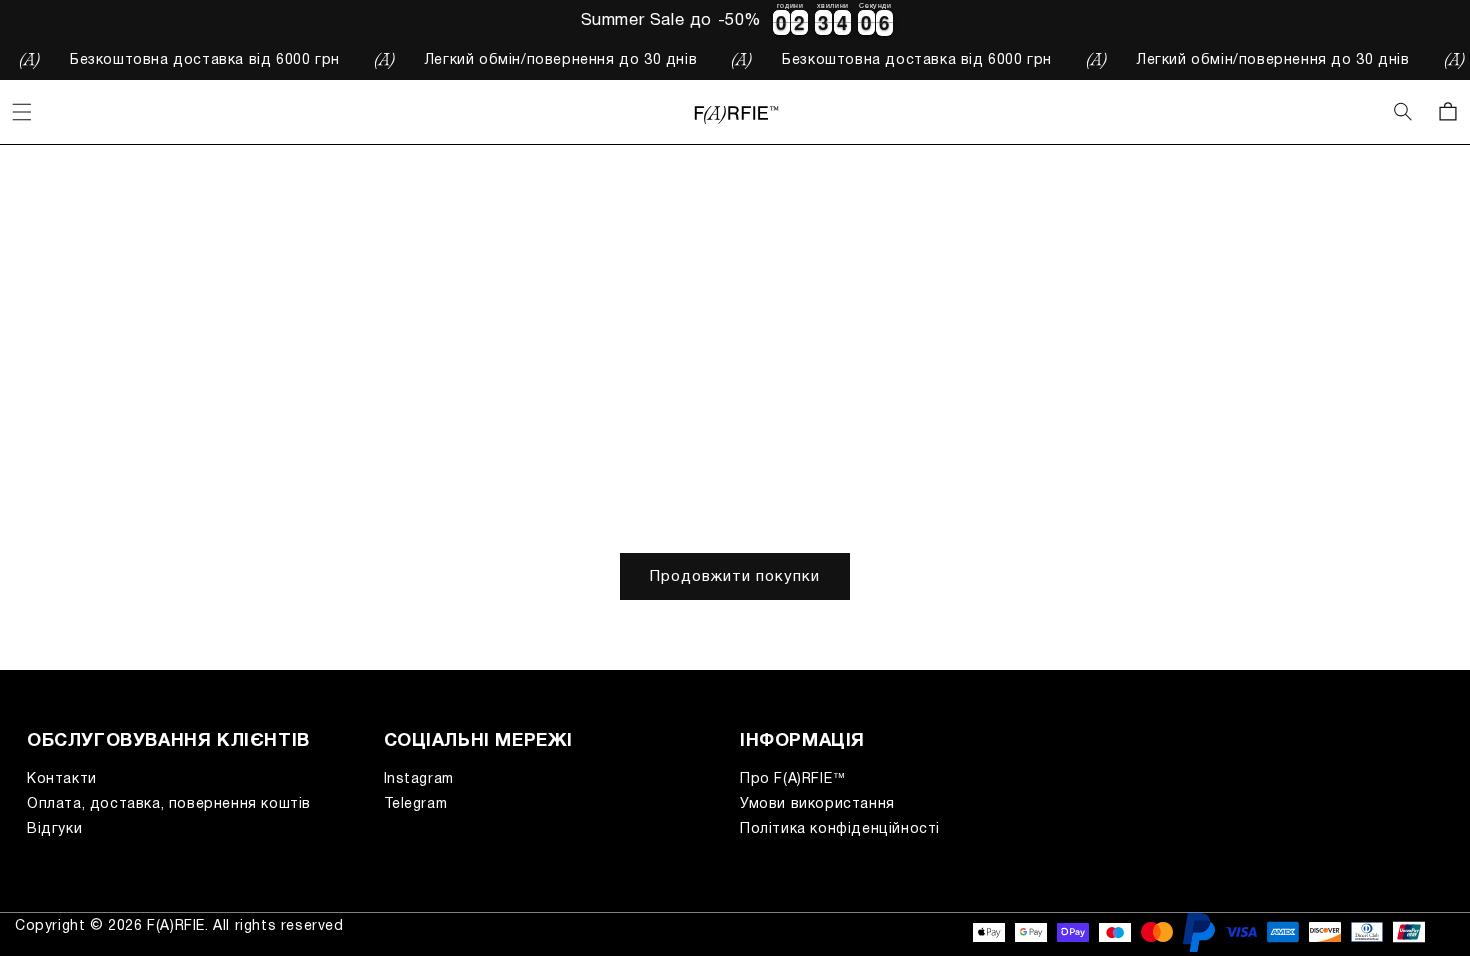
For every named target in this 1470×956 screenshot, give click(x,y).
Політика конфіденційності (840, 829)
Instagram (419, 779)
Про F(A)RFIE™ (793, 779)
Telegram (416, 804)
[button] (1404, 112)
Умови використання (817, 804)
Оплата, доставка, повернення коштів (169, 804)
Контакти (62, 779)
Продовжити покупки (735, 577)
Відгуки (54, 829)
